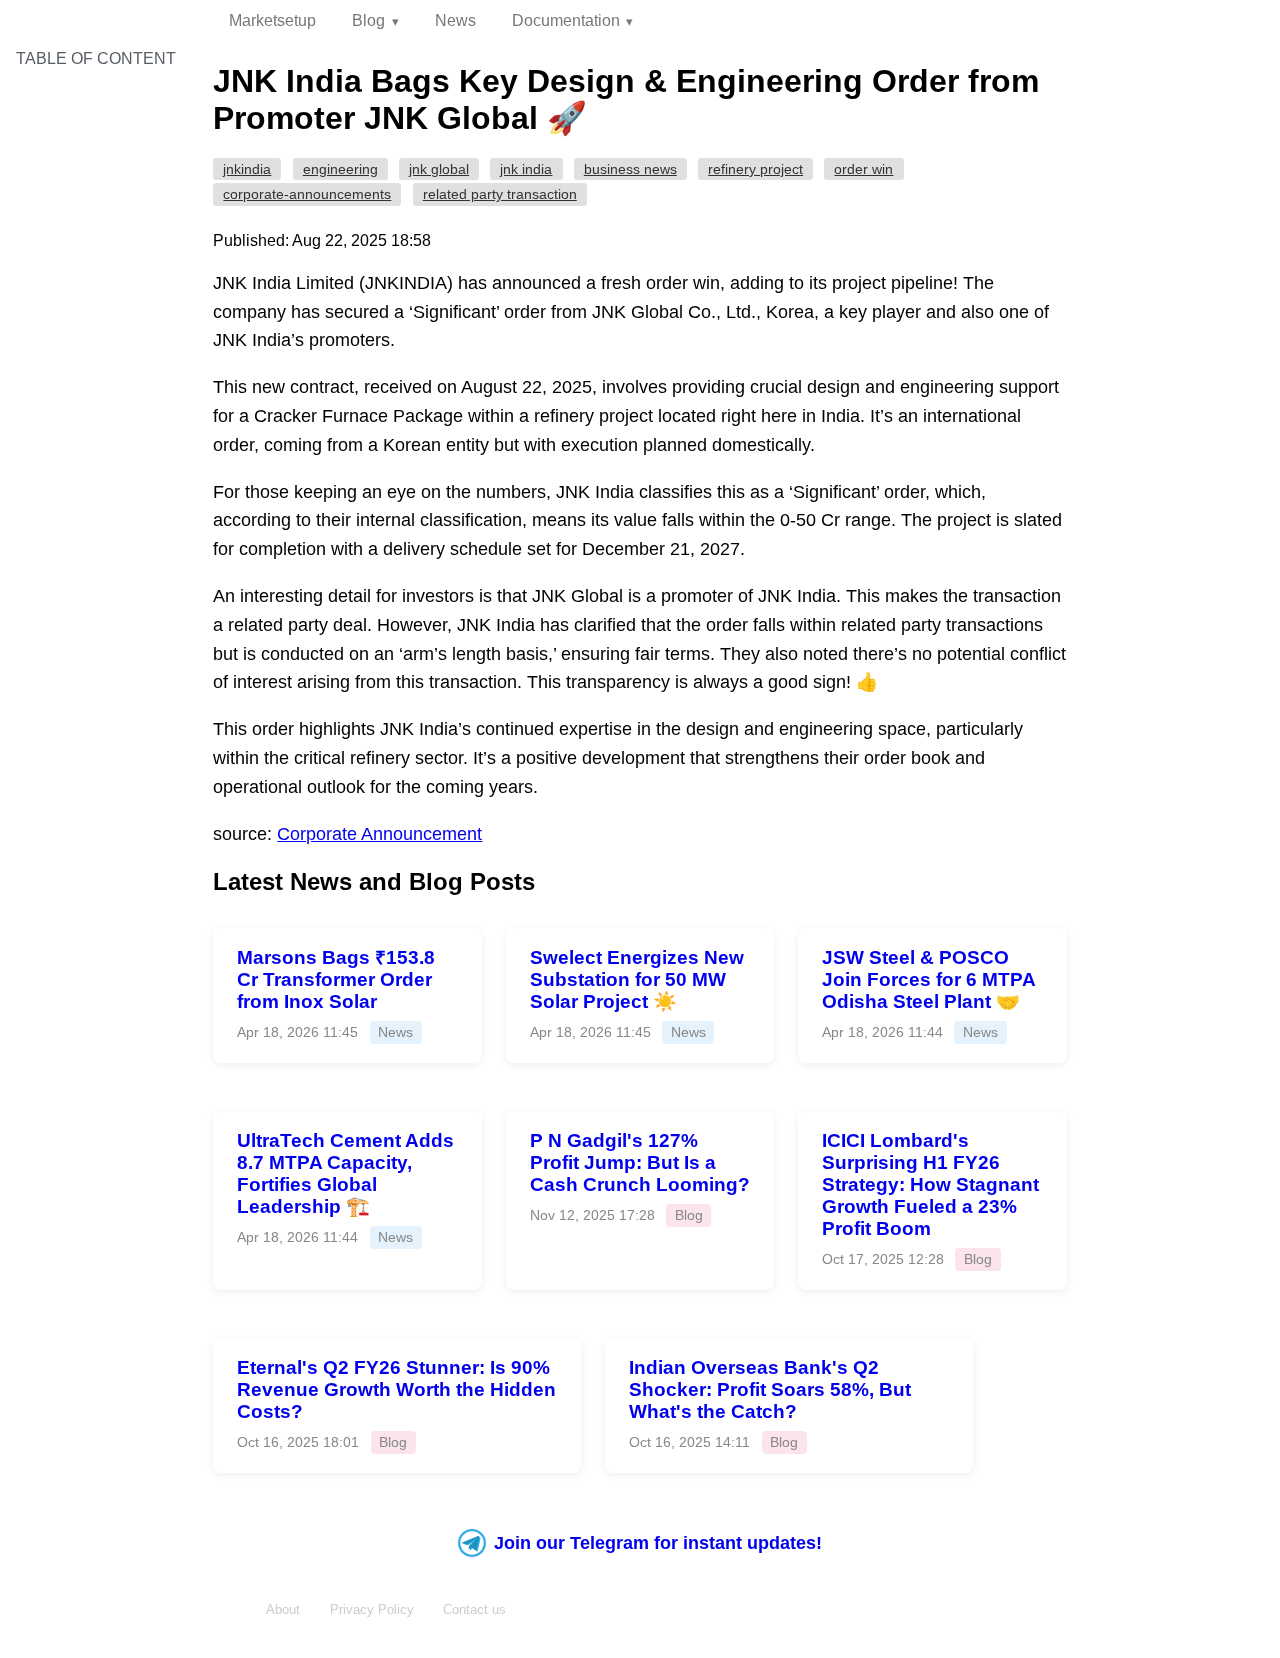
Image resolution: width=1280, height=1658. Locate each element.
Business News (630, 169)
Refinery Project (755, 169)
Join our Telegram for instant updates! (658, 1543)
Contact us (474, 1609)
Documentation (566, 20)
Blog (368, 20)
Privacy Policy (372, 1609)
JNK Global (439, 169)
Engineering (340, 169)
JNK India (526, 169)
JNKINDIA (247, 169)
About (283, 1609)
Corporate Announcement (379, 834)
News (455, 20)
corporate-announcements (307, 194)
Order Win (863, 169)
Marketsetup (272, 20)
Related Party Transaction (500, 194)
